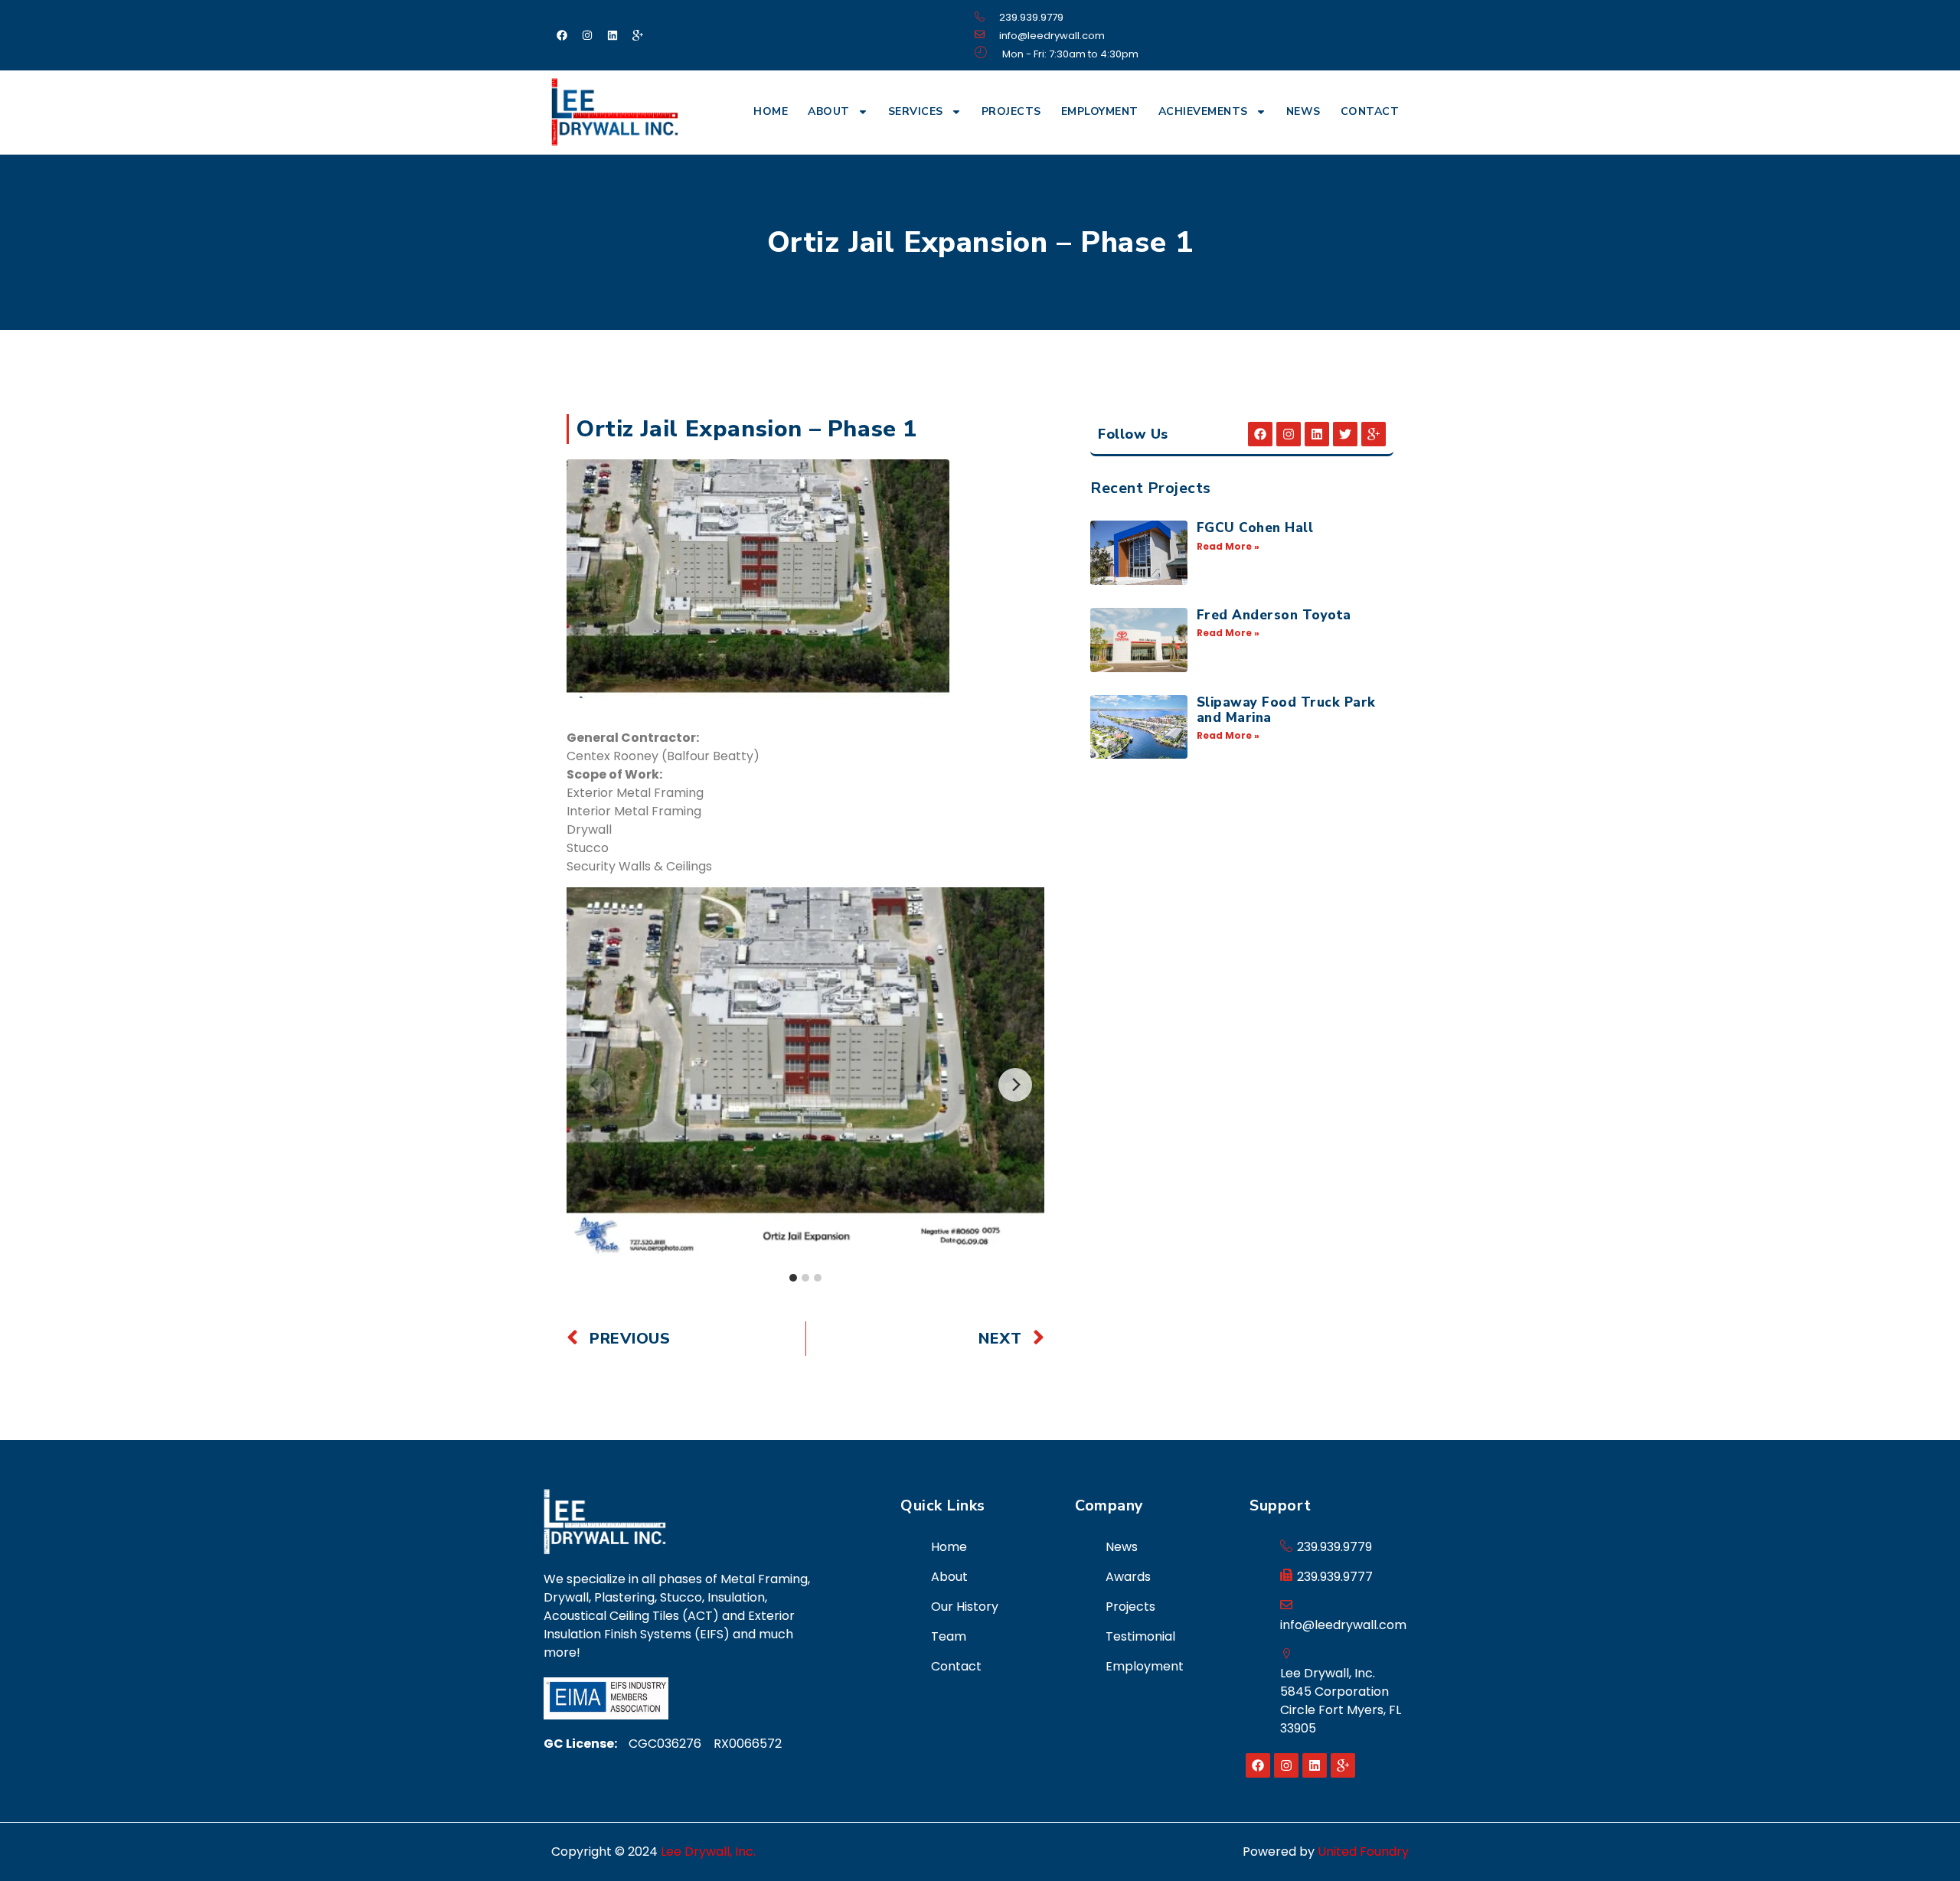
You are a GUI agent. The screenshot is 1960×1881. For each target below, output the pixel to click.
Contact (1370, 111)
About (829, 111)
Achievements (1203, 111)
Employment (1100, 111)
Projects (1011, 111)
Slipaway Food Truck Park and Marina (1286, 710)
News (1303, 111)
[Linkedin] (612, 35)
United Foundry (1363, 1852)
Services (916, 111)
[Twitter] (1345, 434)
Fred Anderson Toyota (1274, 615)
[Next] (1015, 1085)
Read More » (1228, 546)
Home (771, 111)
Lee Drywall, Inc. (708, 1852)
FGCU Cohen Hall (1255, 528)
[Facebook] (562, 35)
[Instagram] (587, 35)
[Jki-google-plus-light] (638, 35)
